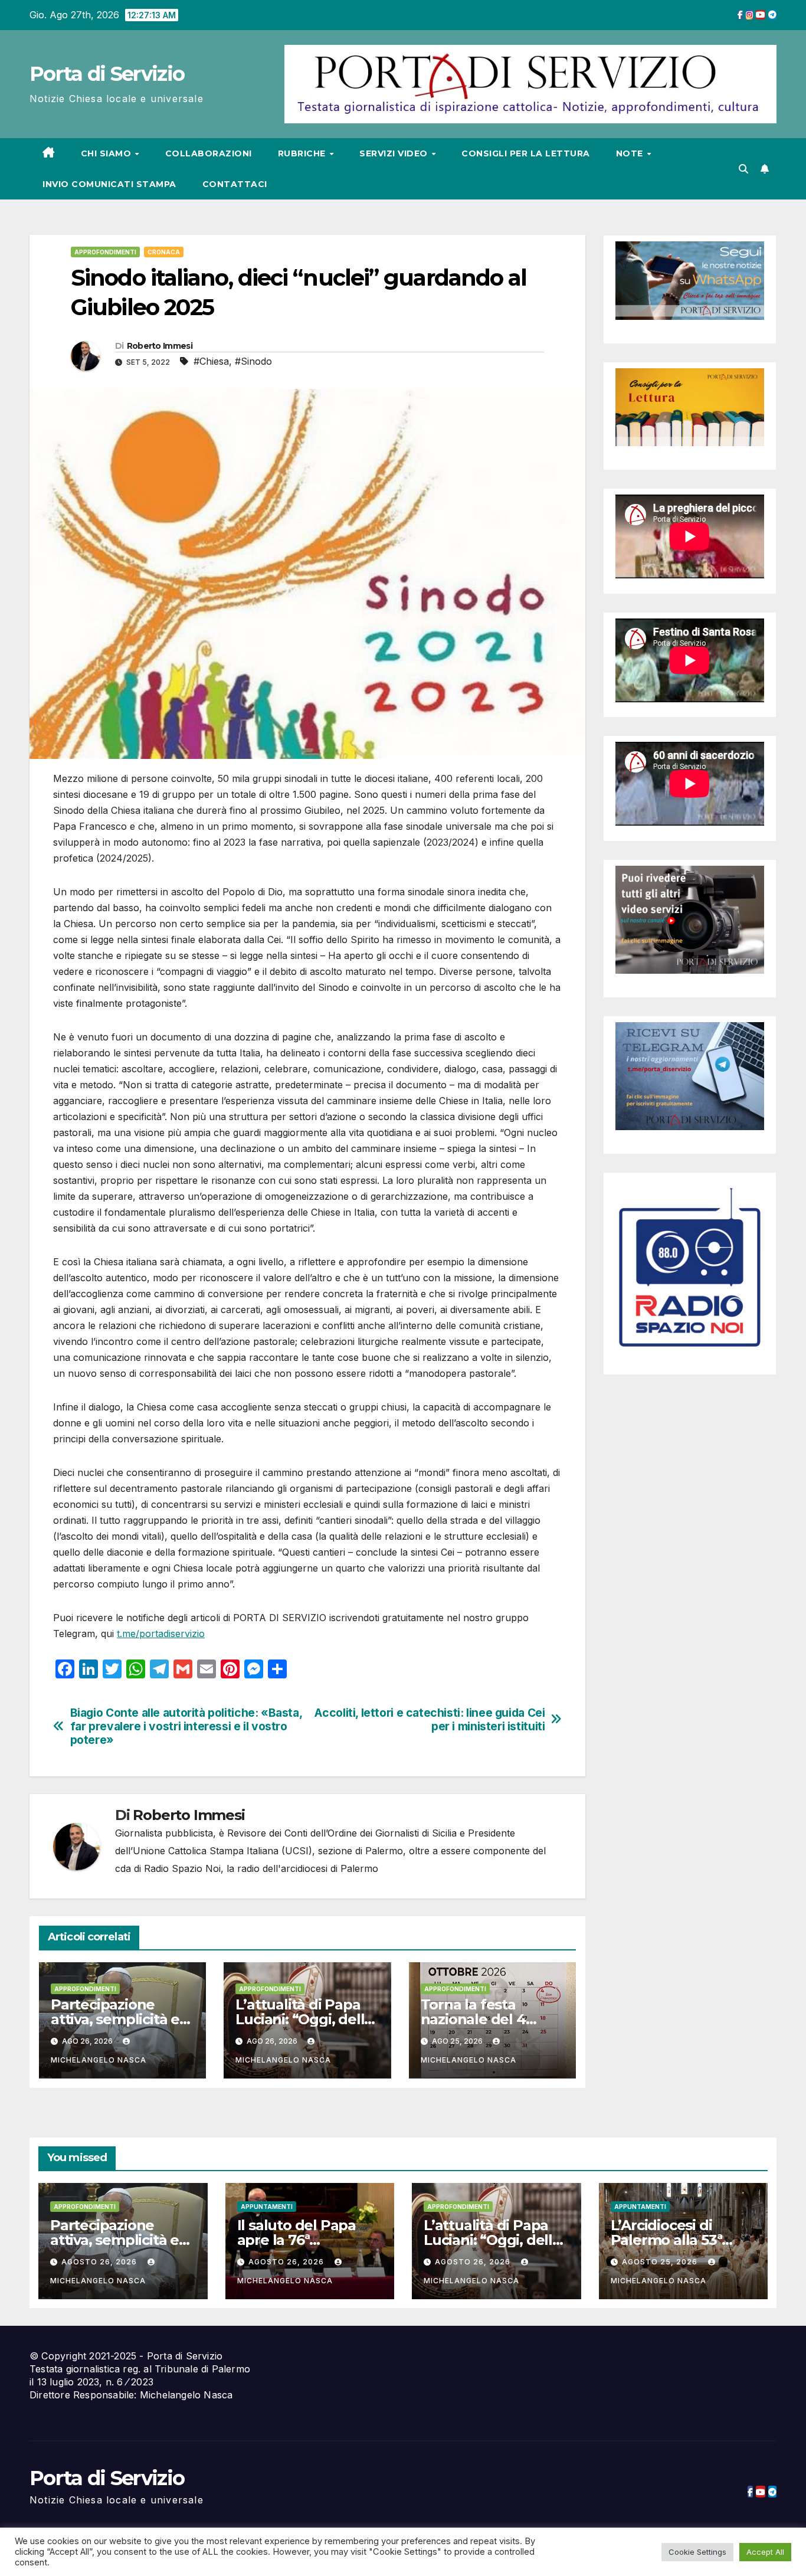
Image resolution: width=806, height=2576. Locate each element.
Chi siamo (107, 153)
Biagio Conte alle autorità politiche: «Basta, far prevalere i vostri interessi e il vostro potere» (186, 1726)
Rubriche (303, 153)
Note (631, 153)
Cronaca (164, 252)
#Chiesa (211, 361)
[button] (743, 169)
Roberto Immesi (160, 346)
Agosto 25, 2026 (661, 2262)
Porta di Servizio (107, 74)
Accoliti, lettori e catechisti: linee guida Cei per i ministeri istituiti (430, 1720)
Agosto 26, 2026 (100, 2262)
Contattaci (235, 184)
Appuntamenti (267, 2207)
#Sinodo (253, 361)
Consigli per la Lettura (526, 153)
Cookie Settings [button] (697, 2552)
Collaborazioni (209, 153)
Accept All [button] (765, 2552)
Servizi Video (395, 153)
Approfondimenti (105, 252)
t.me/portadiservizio (161, 1634)
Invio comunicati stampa (109, 184)
